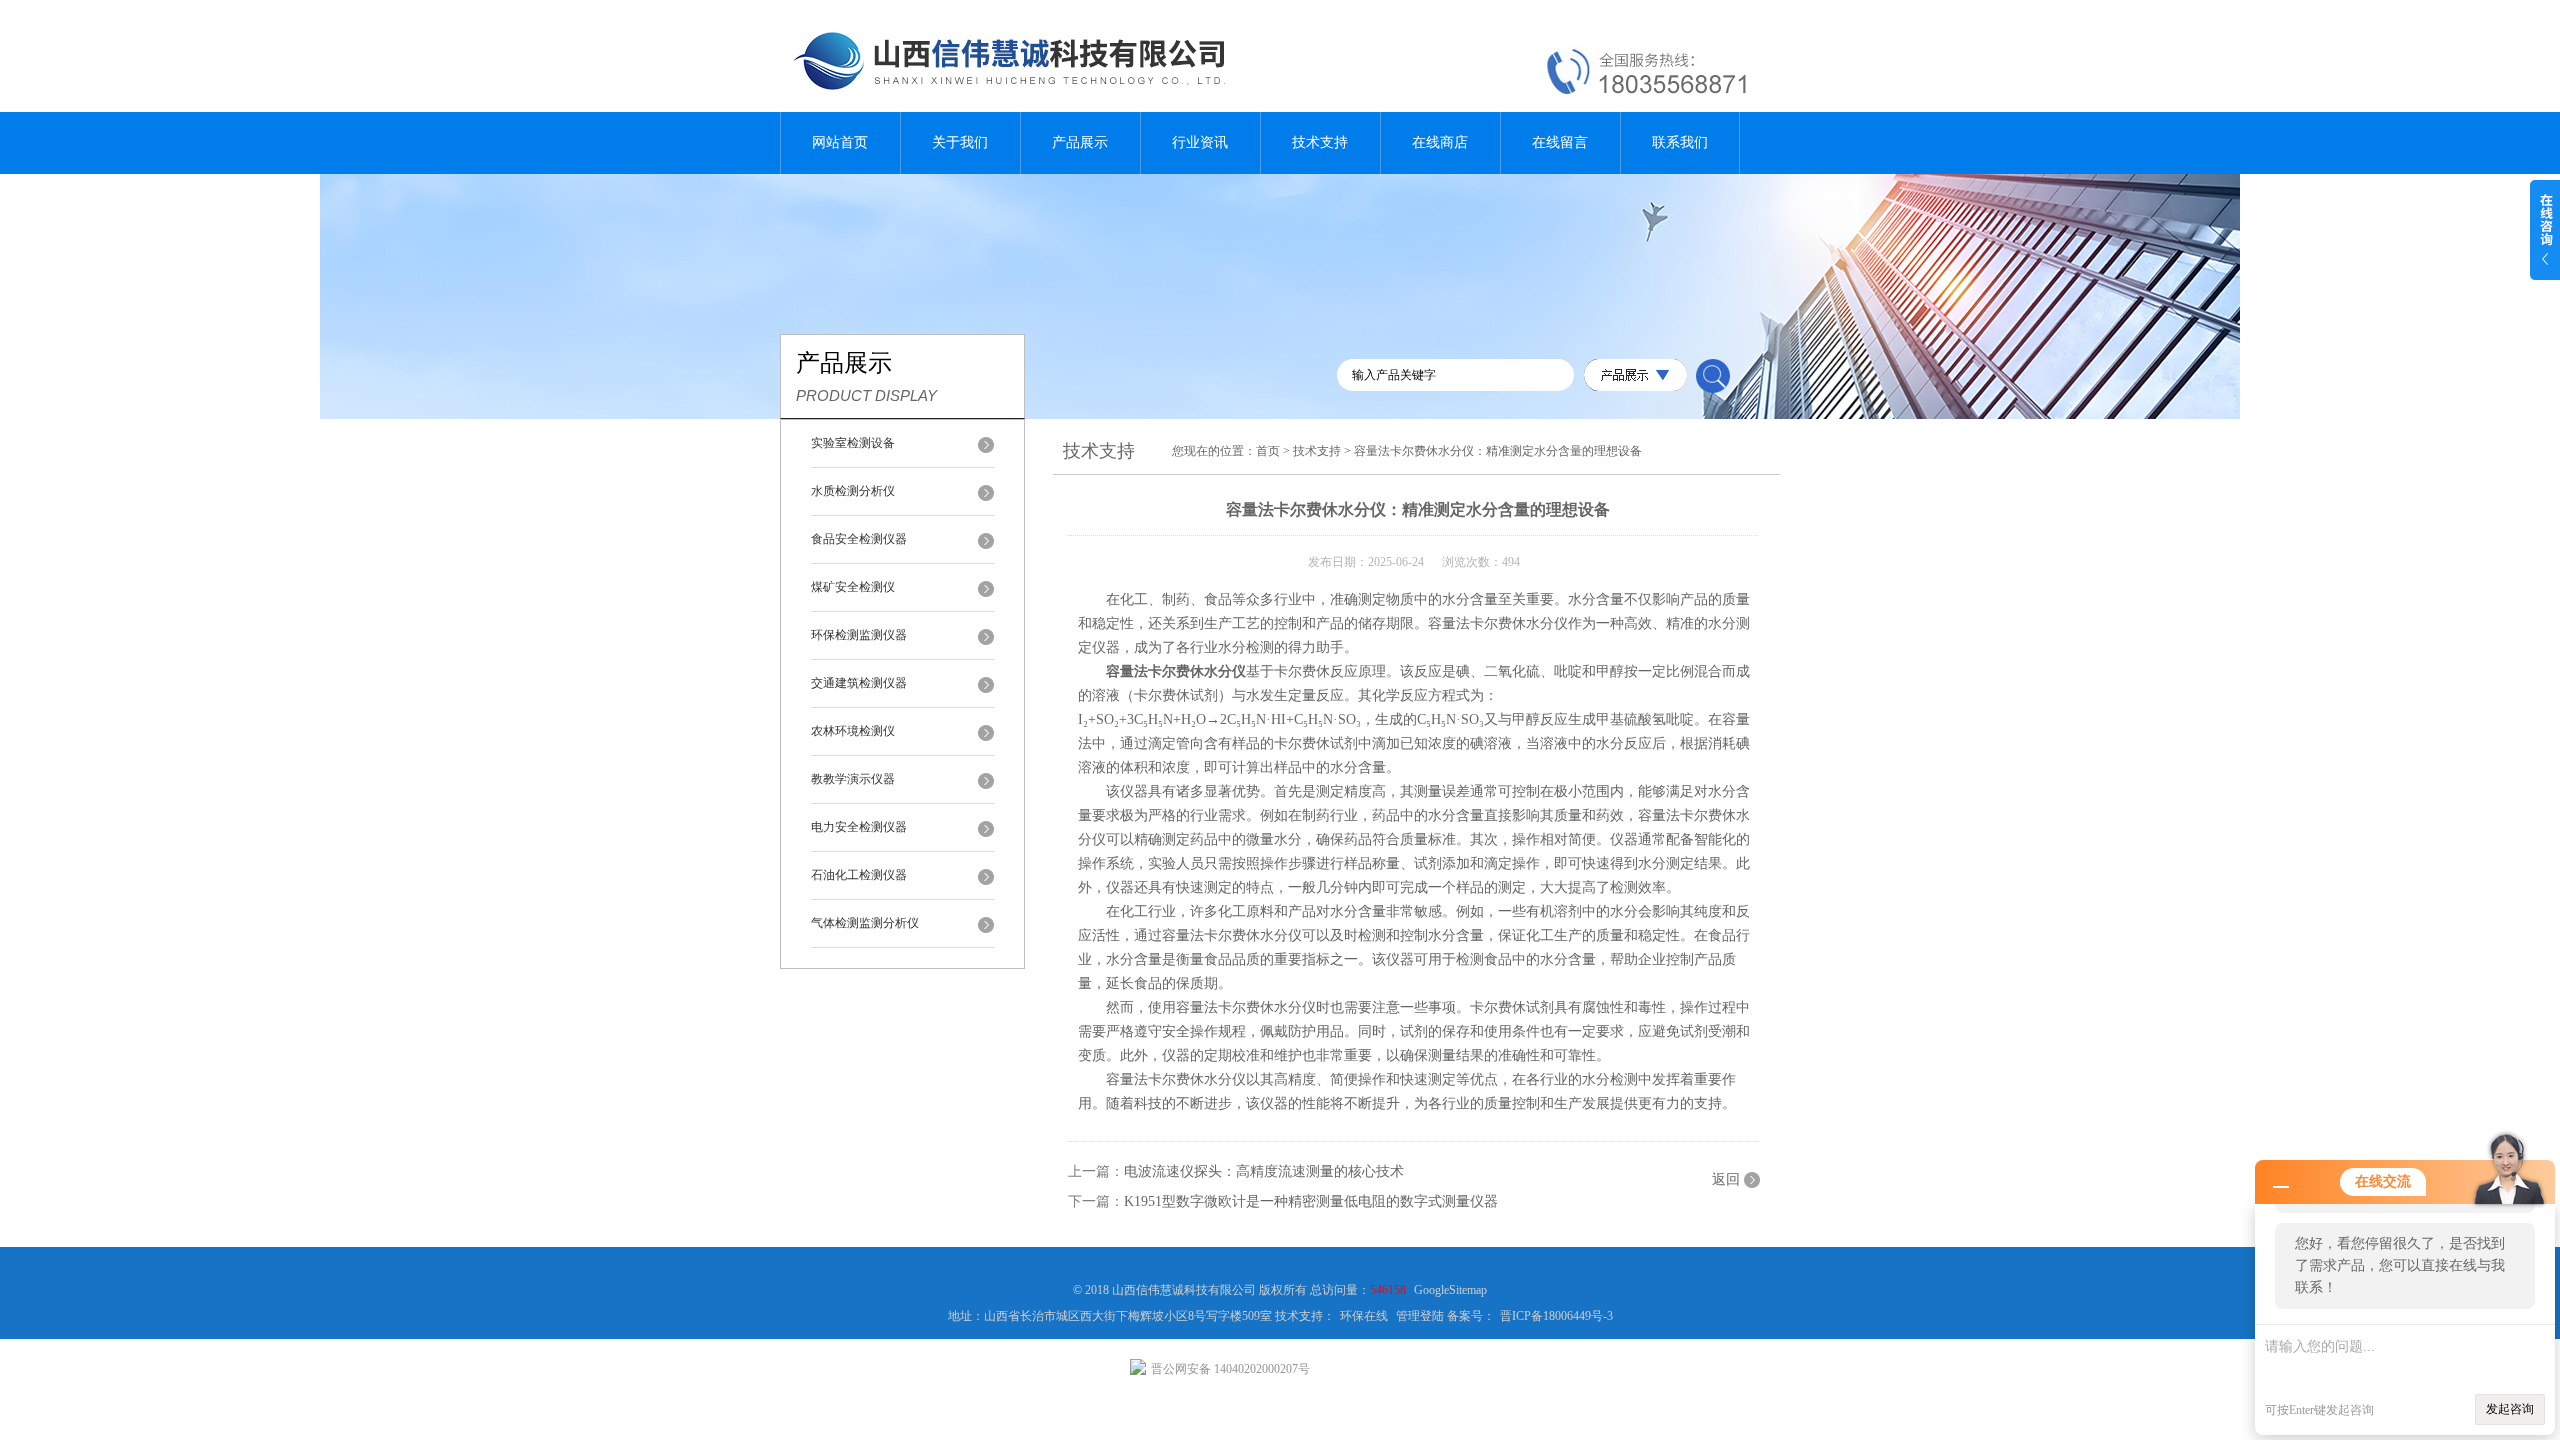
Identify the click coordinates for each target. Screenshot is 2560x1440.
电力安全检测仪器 (859, 827)
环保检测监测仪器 (859, 635)
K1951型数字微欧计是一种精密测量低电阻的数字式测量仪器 (1311, 1201)
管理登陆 (1420, 1316)
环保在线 (1364, 1316)
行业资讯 (1200, 142)
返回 (1726, 1179)
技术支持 (1320, 142)
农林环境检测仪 (853, 731)
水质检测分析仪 (853, 491)
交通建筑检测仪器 (859, 683)
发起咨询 (2510, 1409)
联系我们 (1680, 142)
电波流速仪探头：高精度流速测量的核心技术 (1264, 1171)
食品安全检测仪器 (859, 539)
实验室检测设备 (853, 443)
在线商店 (1440, 142)
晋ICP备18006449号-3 (1556, 1316)
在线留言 (1560, 142)
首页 (1268, 451)
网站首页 (840, 142)
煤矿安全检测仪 (853, 587)
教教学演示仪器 (853, 779)
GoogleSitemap (1450, 1290)
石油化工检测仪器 (859, 875)
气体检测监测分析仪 (865, 923)
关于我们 (960, 142)
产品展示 (1080, 142)
